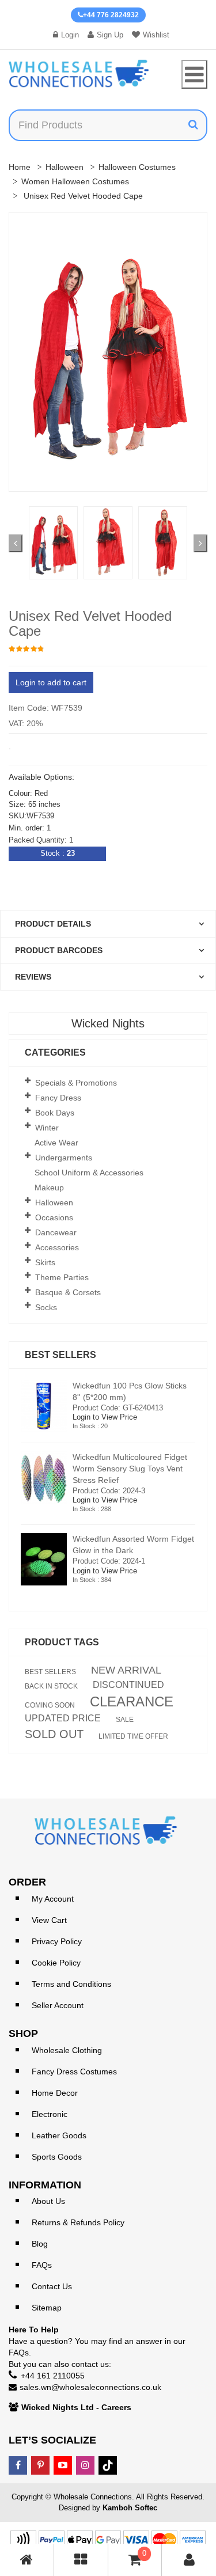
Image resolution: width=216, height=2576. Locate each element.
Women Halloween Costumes (75, 181)
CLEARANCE (132, 1702)
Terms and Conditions (71, 1984)
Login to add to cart (51, 682)
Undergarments (64, 1158)
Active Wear (56, 1143)
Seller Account (58, 2005)
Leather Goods (59, 2135)
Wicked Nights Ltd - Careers (76, 2407)
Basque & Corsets (68, 1292)
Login (70, 35)
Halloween (65, 167)
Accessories (57, 1247)
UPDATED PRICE (63, 1718)
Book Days (55, 1113)
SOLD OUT (54, 1734)
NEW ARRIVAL (126, 1670)
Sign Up (110, 35)
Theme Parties (62, 1277)
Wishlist (156, 35)
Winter (47, 1128)
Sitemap (47, 2308)
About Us (48, 2201)
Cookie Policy (56, 1963)
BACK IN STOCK (51, 1686)
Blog (40, 2244)
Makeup (49, 1188)
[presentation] (16, 543)
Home (20, 167)
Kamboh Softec (130, 2508)
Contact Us (52, 2286)
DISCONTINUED (128, 1685)
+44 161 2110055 (53, 2376)
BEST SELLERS (50, 1672)
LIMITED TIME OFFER (133, 1736)
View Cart (49, 1920)
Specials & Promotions (76, 1083)
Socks (46, 1307)
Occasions (54, 1217)
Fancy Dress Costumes (74, 2072)
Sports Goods (57, 2157)
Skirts (45, 1262)
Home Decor (55, 2093)
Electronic (50, 2114)
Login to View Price (105, 1417)
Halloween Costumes (137, 167)
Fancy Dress (58, 1098)
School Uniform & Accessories (89, 1173)
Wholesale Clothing (67, 2050)
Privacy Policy (57, 1941)
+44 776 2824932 (111, 15)
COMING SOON (50, 1705)
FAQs (42, 2265)
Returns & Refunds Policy (78, 2222)
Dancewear (56, 1232)
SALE (125, 1720)
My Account (53, 1899)
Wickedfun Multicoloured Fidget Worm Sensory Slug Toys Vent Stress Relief (130, 1469)
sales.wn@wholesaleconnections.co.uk (90, 2387)
